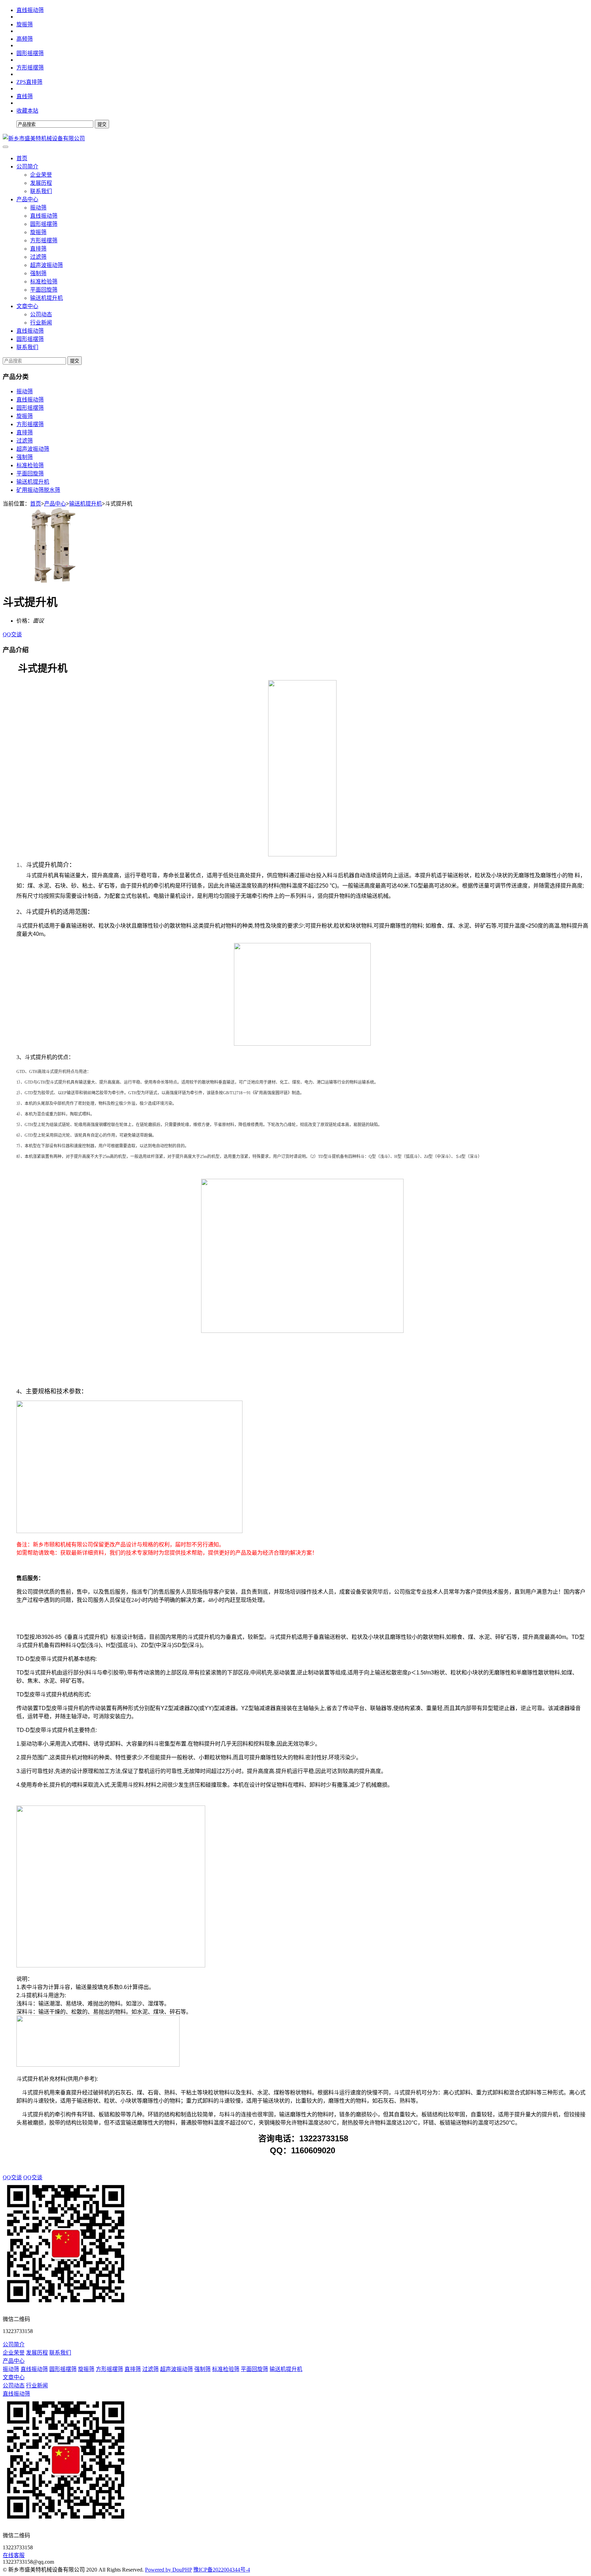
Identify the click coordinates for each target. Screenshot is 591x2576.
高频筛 (25, 39)
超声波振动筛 (47, 265)
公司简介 (27, 167)
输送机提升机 (47, 298)
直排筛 (38, 249)
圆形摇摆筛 (30, 53)
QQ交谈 (12, 634)
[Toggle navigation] (5, 147)
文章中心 (27, 306)
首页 (22, 158)
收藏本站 (27, 111)
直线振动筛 (30, 10)
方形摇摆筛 (30, 68)
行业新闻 (41, 323)
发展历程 (41, 183)
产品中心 (27, 199)
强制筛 (38, 273)
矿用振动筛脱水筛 (38, 490)
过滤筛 (38, 257)
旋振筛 (25, 24)
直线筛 (25, 96)
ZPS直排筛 (29, 82)
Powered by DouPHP (168, 2570)
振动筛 (38, 208)
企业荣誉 (41, 175)
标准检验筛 (44, 282)
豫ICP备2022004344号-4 (222, 2570)
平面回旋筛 (44, 290)
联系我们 (41, 191)
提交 (75, 361)
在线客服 (14, 2555)
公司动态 (41, 314)
